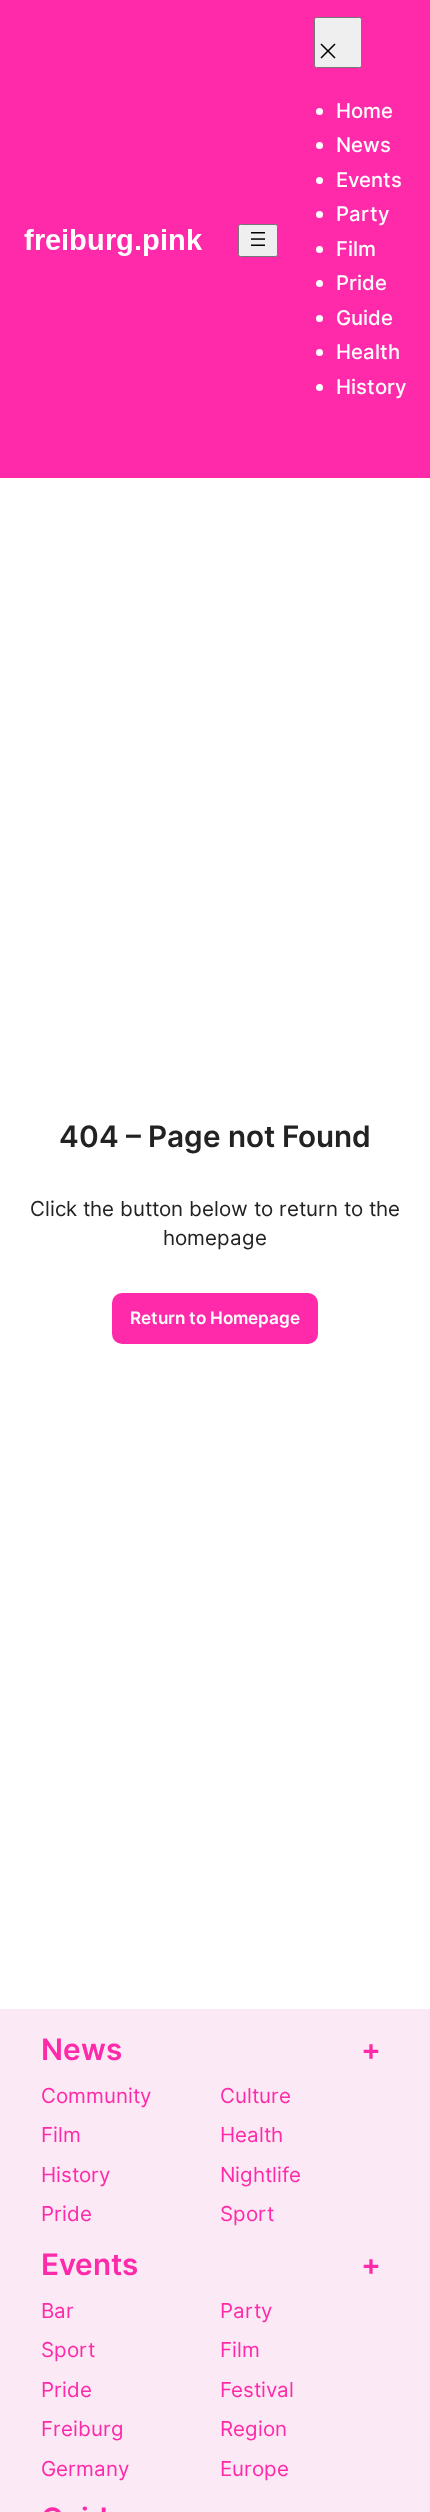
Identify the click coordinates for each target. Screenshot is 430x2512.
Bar (57, 2310)
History (75, 2174)
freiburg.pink (113, 240)
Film (61, 2134)
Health (251, 2134)
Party (246, 2310)
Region (253, 2428)
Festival (257, 2389)
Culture (255, 2095)
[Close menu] (338, 42)
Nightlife (260, 2174)
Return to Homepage (215, 1317)
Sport (247, 2213)
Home (364, 110)
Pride (66, 2213)
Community (96, 2095)
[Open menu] (258, 240)
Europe (254, 2468)
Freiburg (82, 2428)
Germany (85, 2468)
